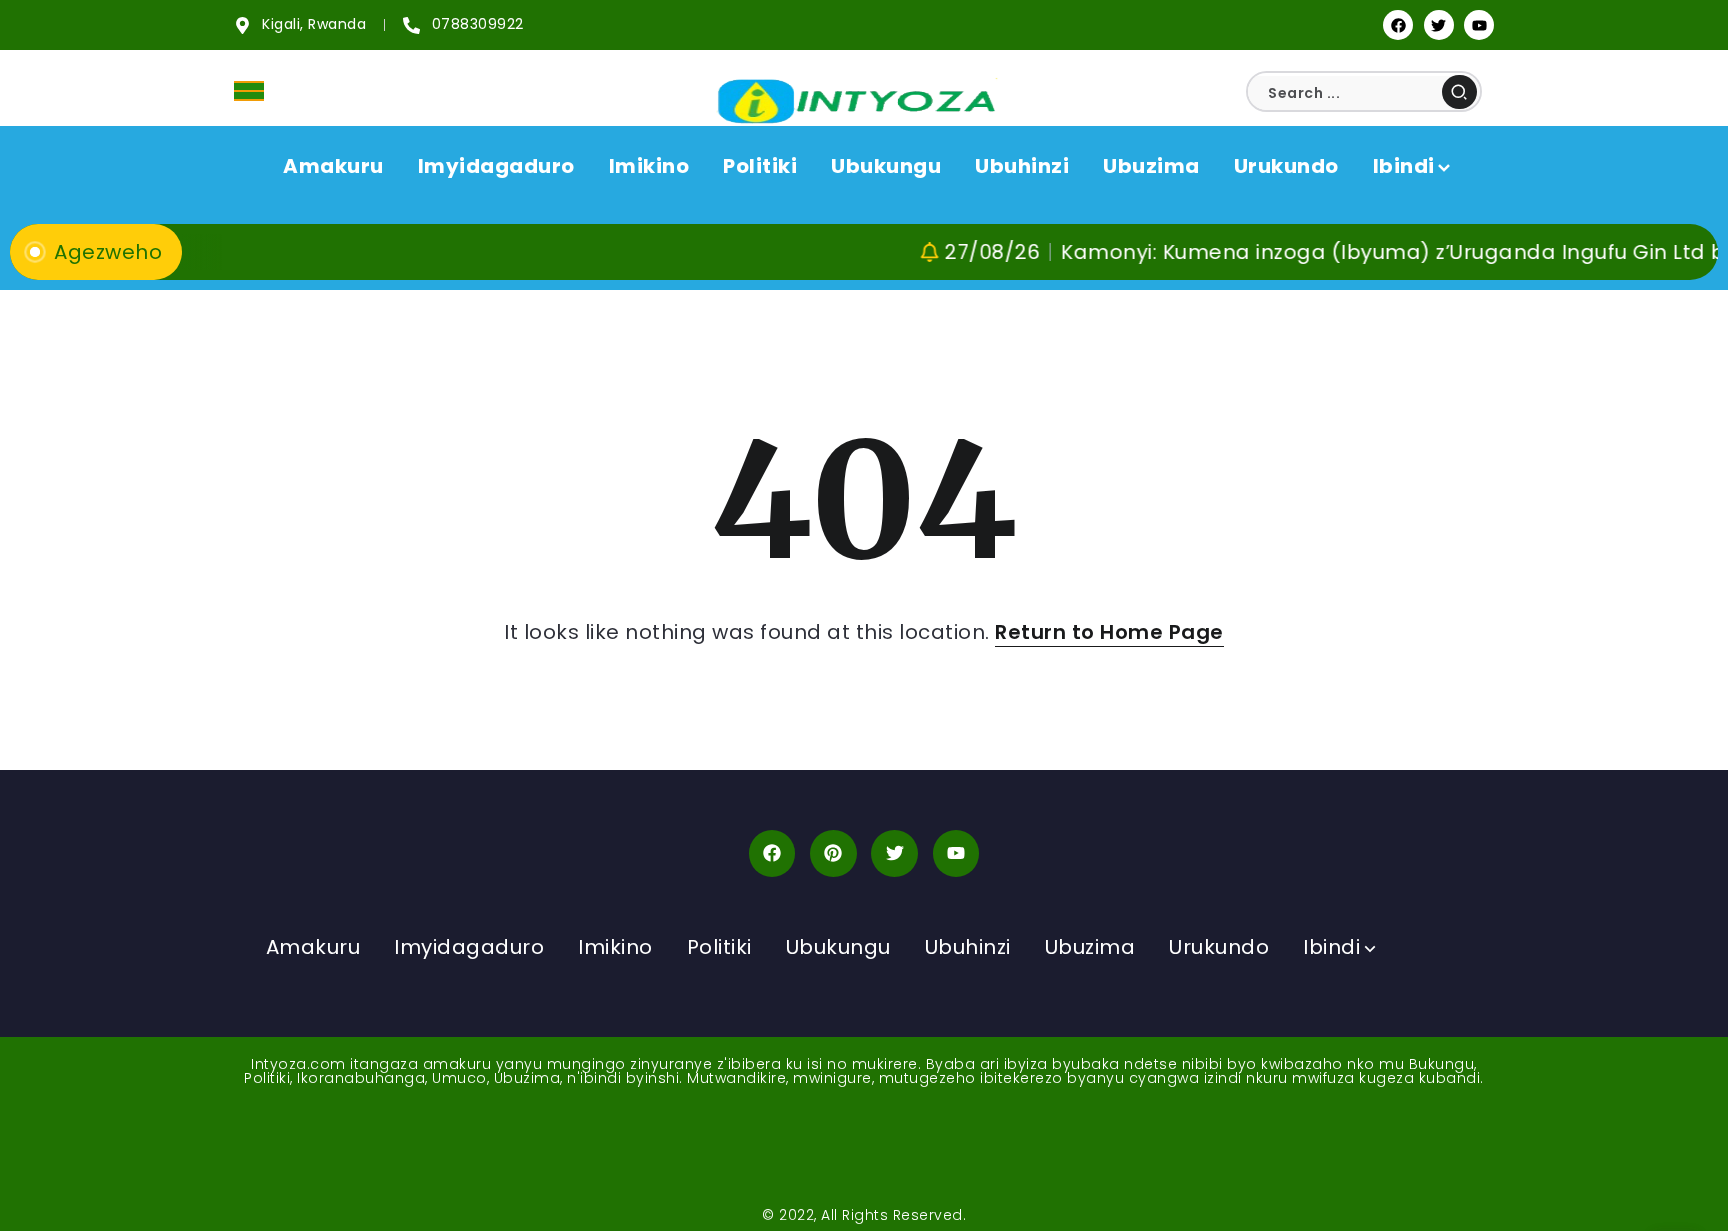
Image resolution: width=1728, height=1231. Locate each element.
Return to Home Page (1109, 632)
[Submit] (1459, 92)
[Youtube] (1479, 25)
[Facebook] (1398, 25)
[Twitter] (1439, 25)
